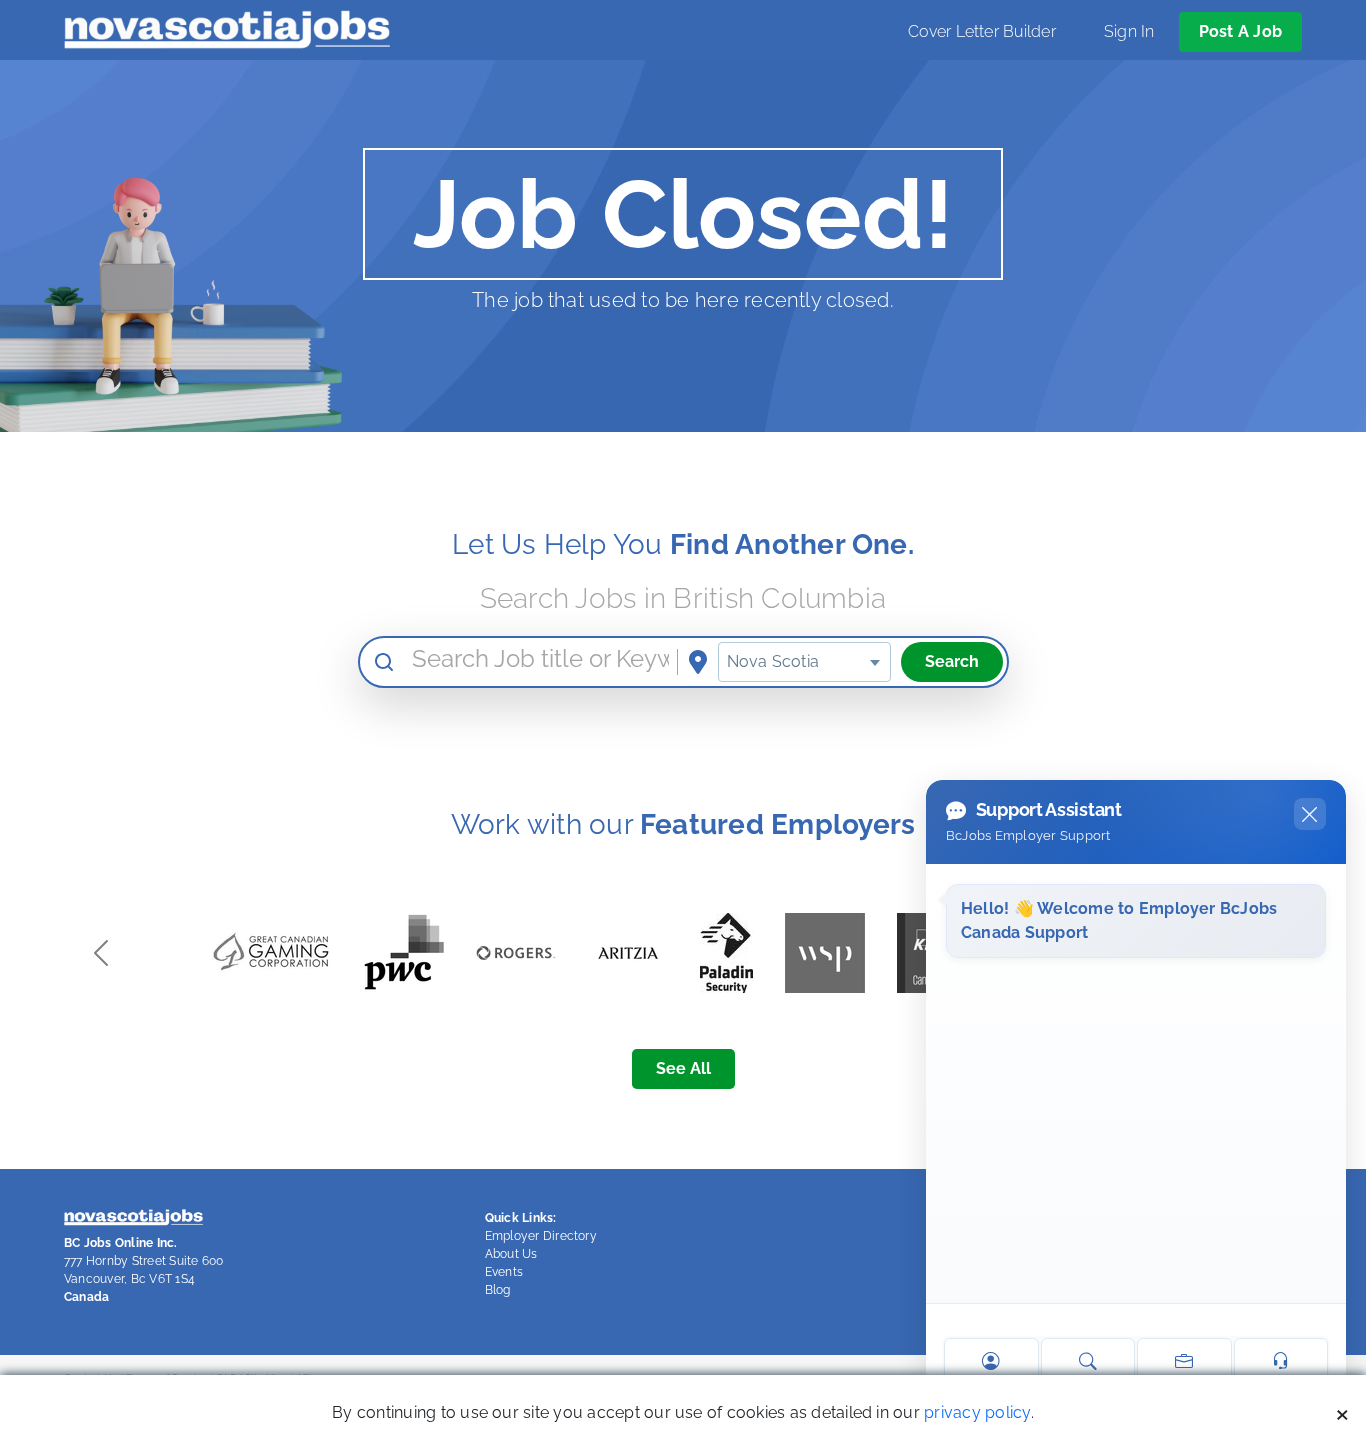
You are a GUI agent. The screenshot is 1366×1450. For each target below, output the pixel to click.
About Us (511, 1254)
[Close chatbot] (1310, 814)
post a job (1240, 31)
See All (683, 1068)
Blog (498, 1290)
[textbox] (804, 662)
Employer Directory (541, 1236)
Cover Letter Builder (982, 31)
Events (504, 1272)
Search (952, 661)
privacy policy (977, 1412)
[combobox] (804, 662)
